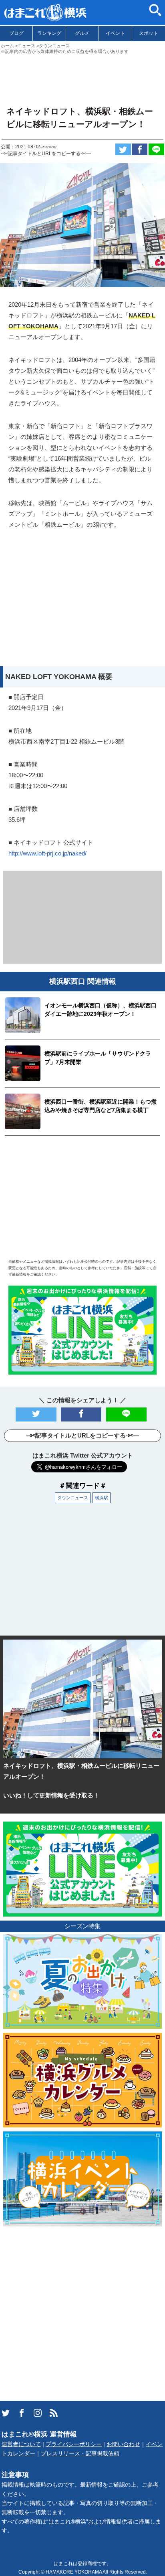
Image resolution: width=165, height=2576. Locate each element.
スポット (149, 33)
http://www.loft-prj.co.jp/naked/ (47, 853)
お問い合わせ (123, 2444)
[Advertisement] (82, 77)
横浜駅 (102, 1498)
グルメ (82, 33)
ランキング (49, 33)
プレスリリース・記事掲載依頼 (80, 2454)
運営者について (21, 2444)
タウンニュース (73, 1498)
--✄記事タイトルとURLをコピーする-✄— (46, 154)
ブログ (16, 33)
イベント (115, 33)
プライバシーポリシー (74, 2444)
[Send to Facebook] (140, 149)
